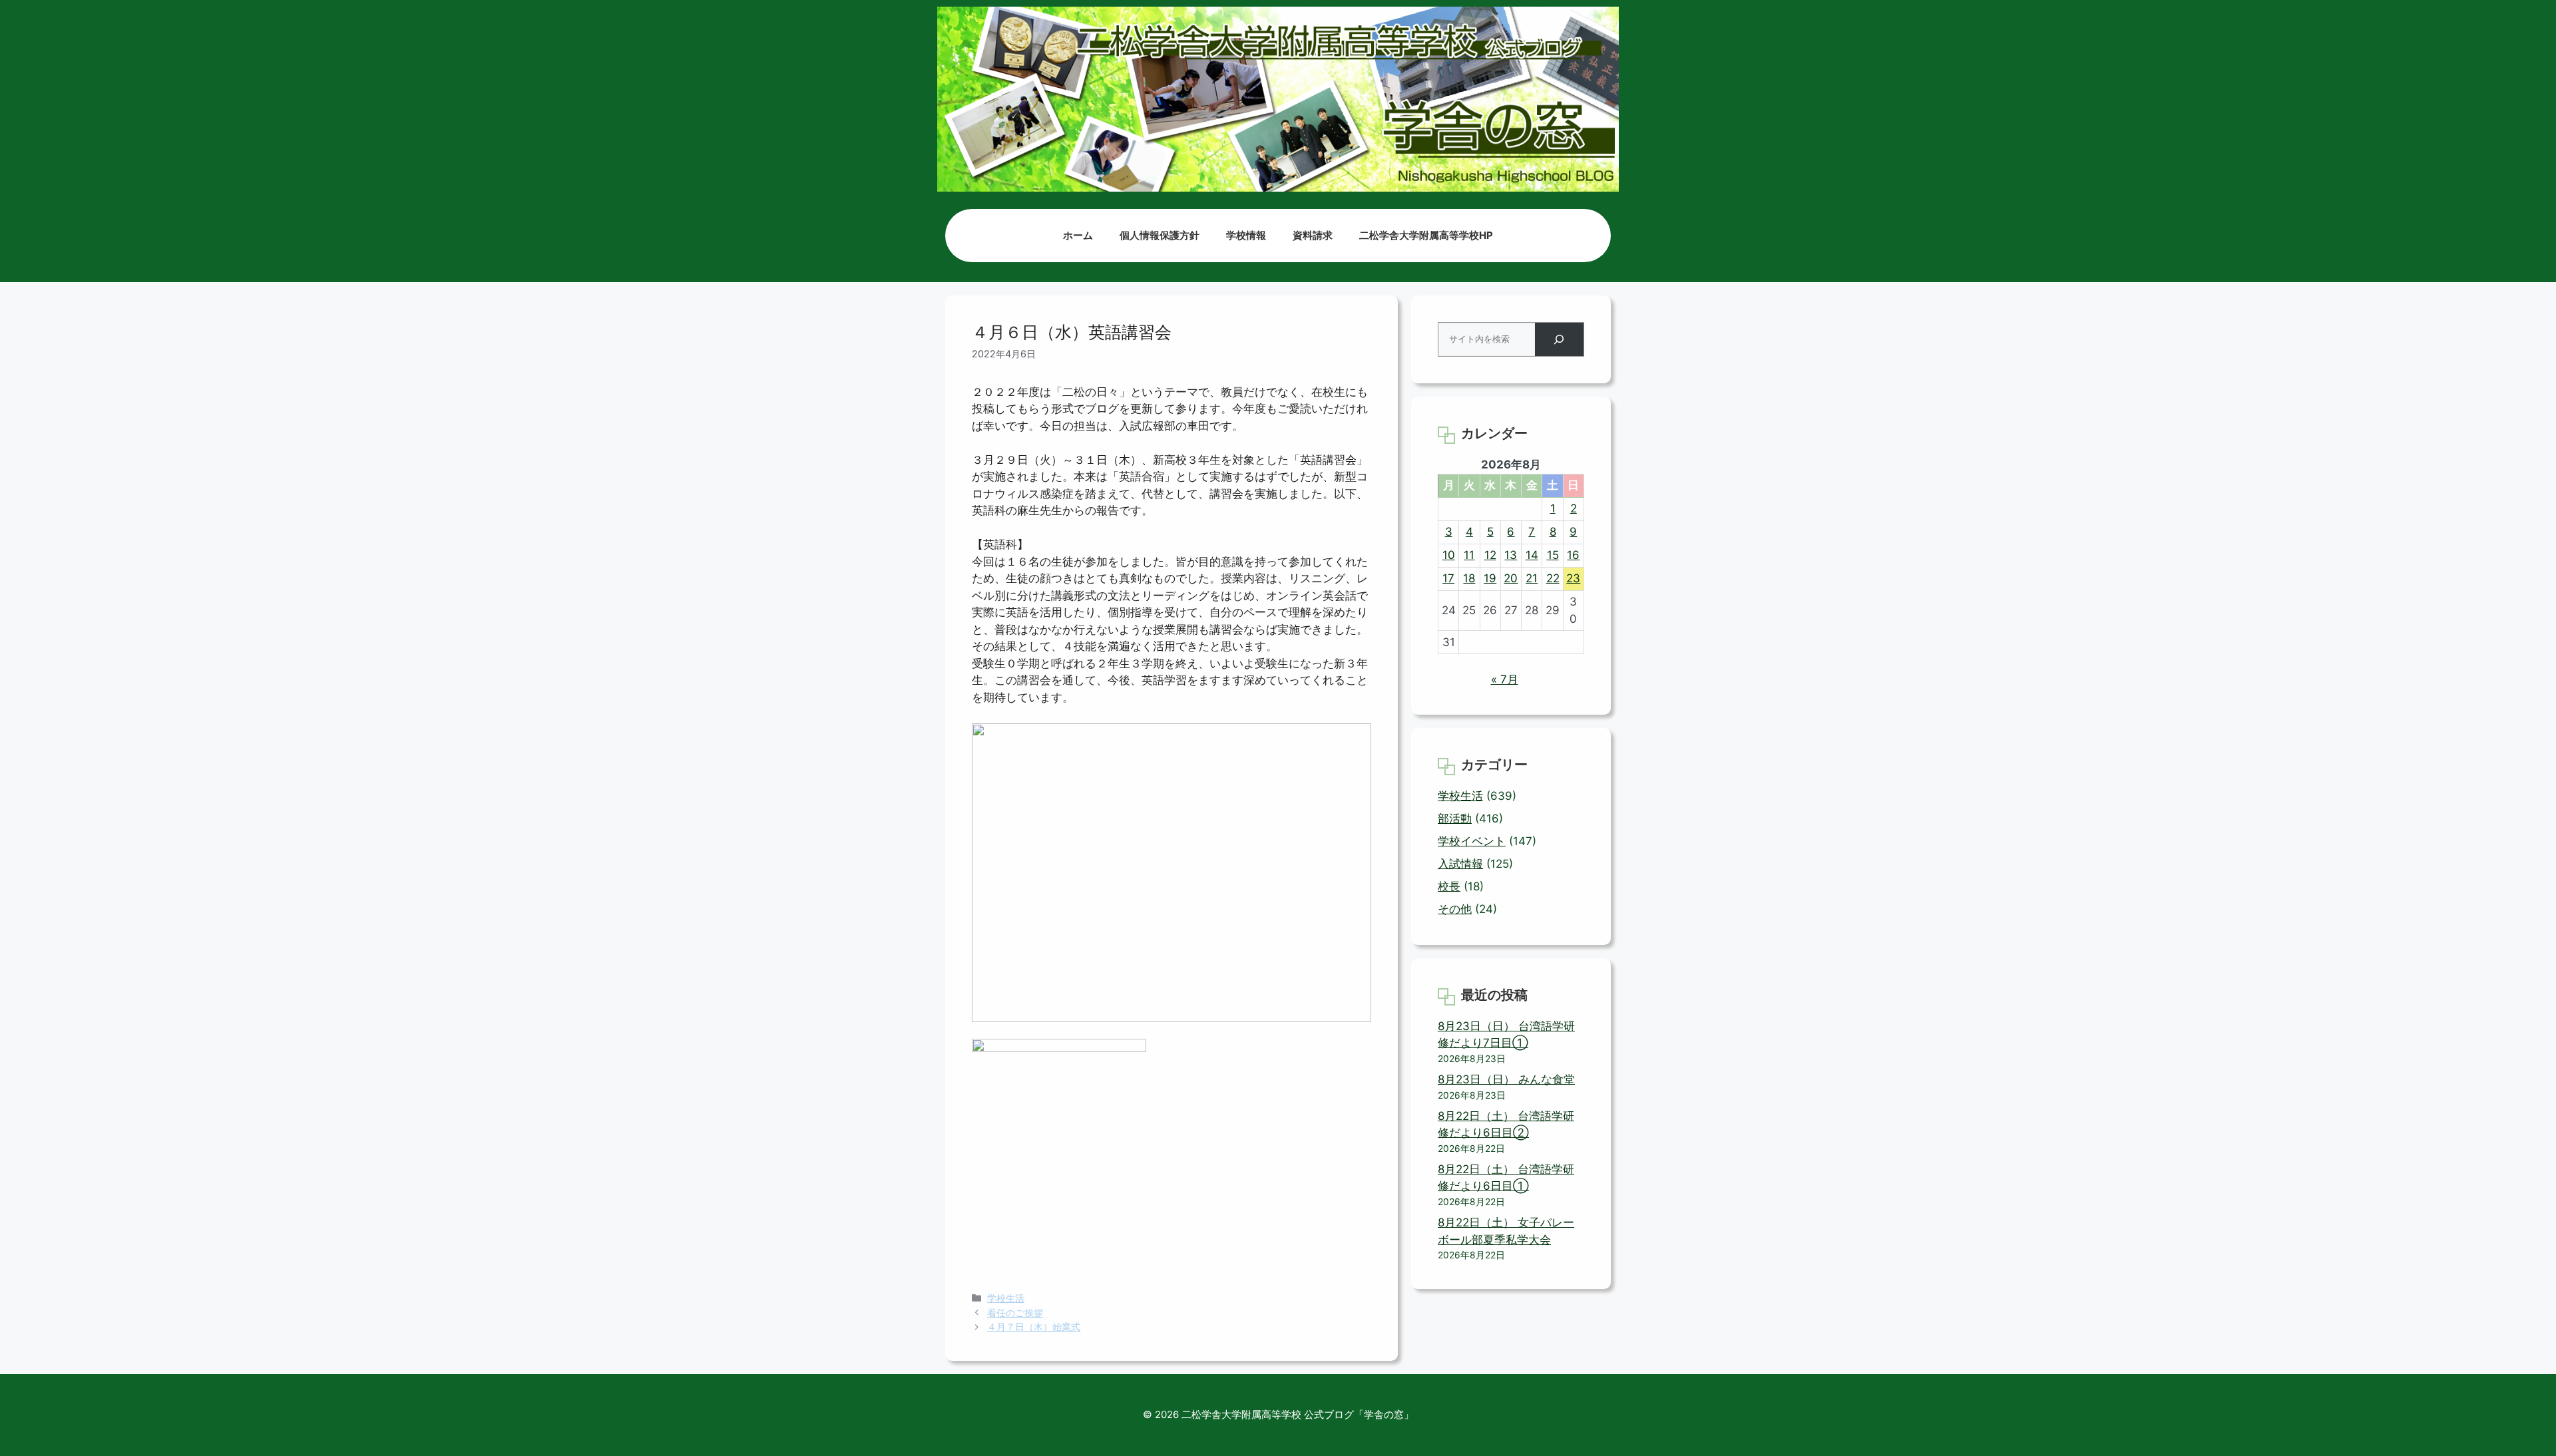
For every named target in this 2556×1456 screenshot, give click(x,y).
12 (1490, 555)
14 (1532, 555)
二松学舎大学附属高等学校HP (1426, 235)
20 (1511, 578)
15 (1553, 555)
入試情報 (1460, 864)
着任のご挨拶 (1015, 1313)
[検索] (1559, 340)
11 (1469, 555)
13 (1511, 555)
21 (1532, 578)
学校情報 (1246, 235)
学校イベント (1472, 841)
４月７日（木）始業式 (1034, 1327)
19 (1490, 578)
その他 (1455, 909)
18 (1469, 578)
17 (1448, 578)
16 (1573, 555)
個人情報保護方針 (1160, 235)
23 (1573, 578)
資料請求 (1313, 235)
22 (1553, 578)
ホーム (1078, 235)
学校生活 (1006, 1298)
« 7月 (1505, 679)
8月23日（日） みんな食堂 (1506, 1079)
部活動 (1455, 819)
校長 (1449, 886)
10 (1449, 555)
